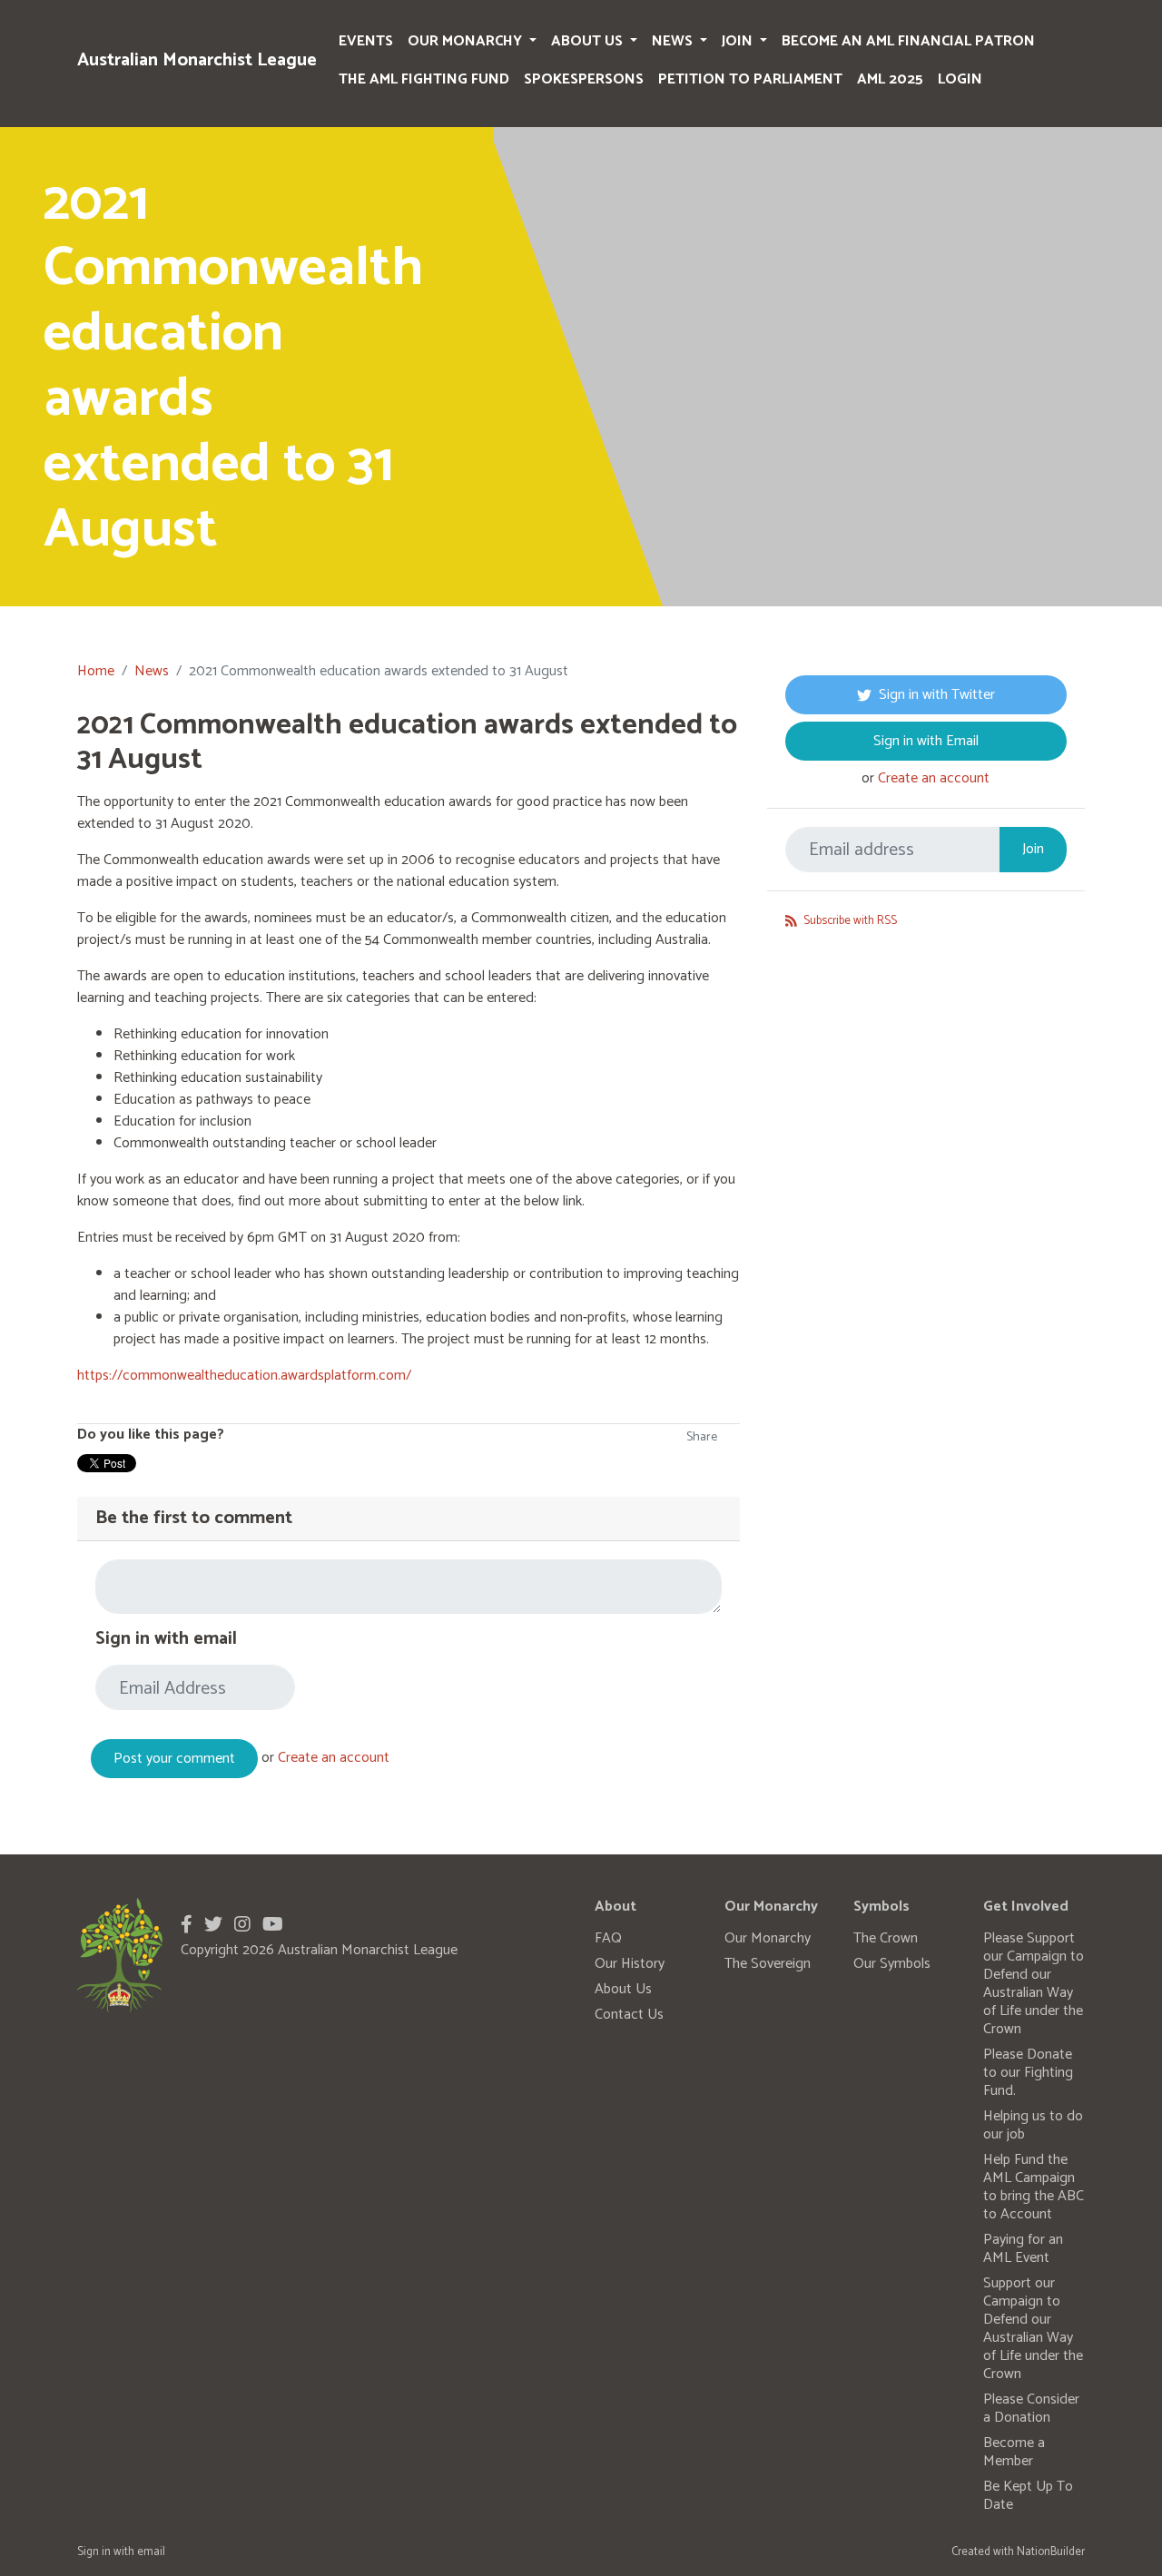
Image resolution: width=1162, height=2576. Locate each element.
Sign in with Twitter (937, 695)
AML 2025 (890, 79)
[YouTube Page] (273, 1926)
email (151, 2552)
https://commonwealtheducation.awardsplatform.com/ (244, 1376)
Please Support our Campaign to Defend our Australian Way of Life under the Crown (1034, 1984)
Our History (630, 1964)
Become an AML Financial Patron (908, 41)
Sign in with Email (926, 741)
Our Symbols (892, 1964)
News (674, 41)
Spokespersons (584, 79)
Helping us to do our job (1033, 2125)
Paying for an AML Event (1023, 2249)
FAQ (608, 1938)
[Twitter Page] (213, 1926)
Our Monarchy (467, 41)
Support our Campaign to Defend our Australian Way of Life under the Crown (1033, 2329)
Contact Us (629, 2015)
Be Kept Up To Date (1028, 2496)
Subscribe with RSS (849, 921)
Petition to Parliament (750, 79)
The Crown (886, 1938)
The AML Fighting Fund (424, 79)
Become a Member (1014, 2452)
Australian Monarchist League (197, 60)
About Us (589, 41)
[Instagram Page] (242, 1926)
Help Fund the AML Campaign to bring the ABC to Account (1034, 2187)
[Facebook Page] (187, 1926)
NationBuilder (1051, 2552)
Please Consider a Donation (1031, 2409)
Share (702, 1437)
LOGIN (960, 79)
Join (739, 41)
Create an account (334, 1759)
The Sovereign (768, 1964)
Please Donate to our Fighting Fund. (1028, 2073)
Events (366, 41)
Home (96, 671)
